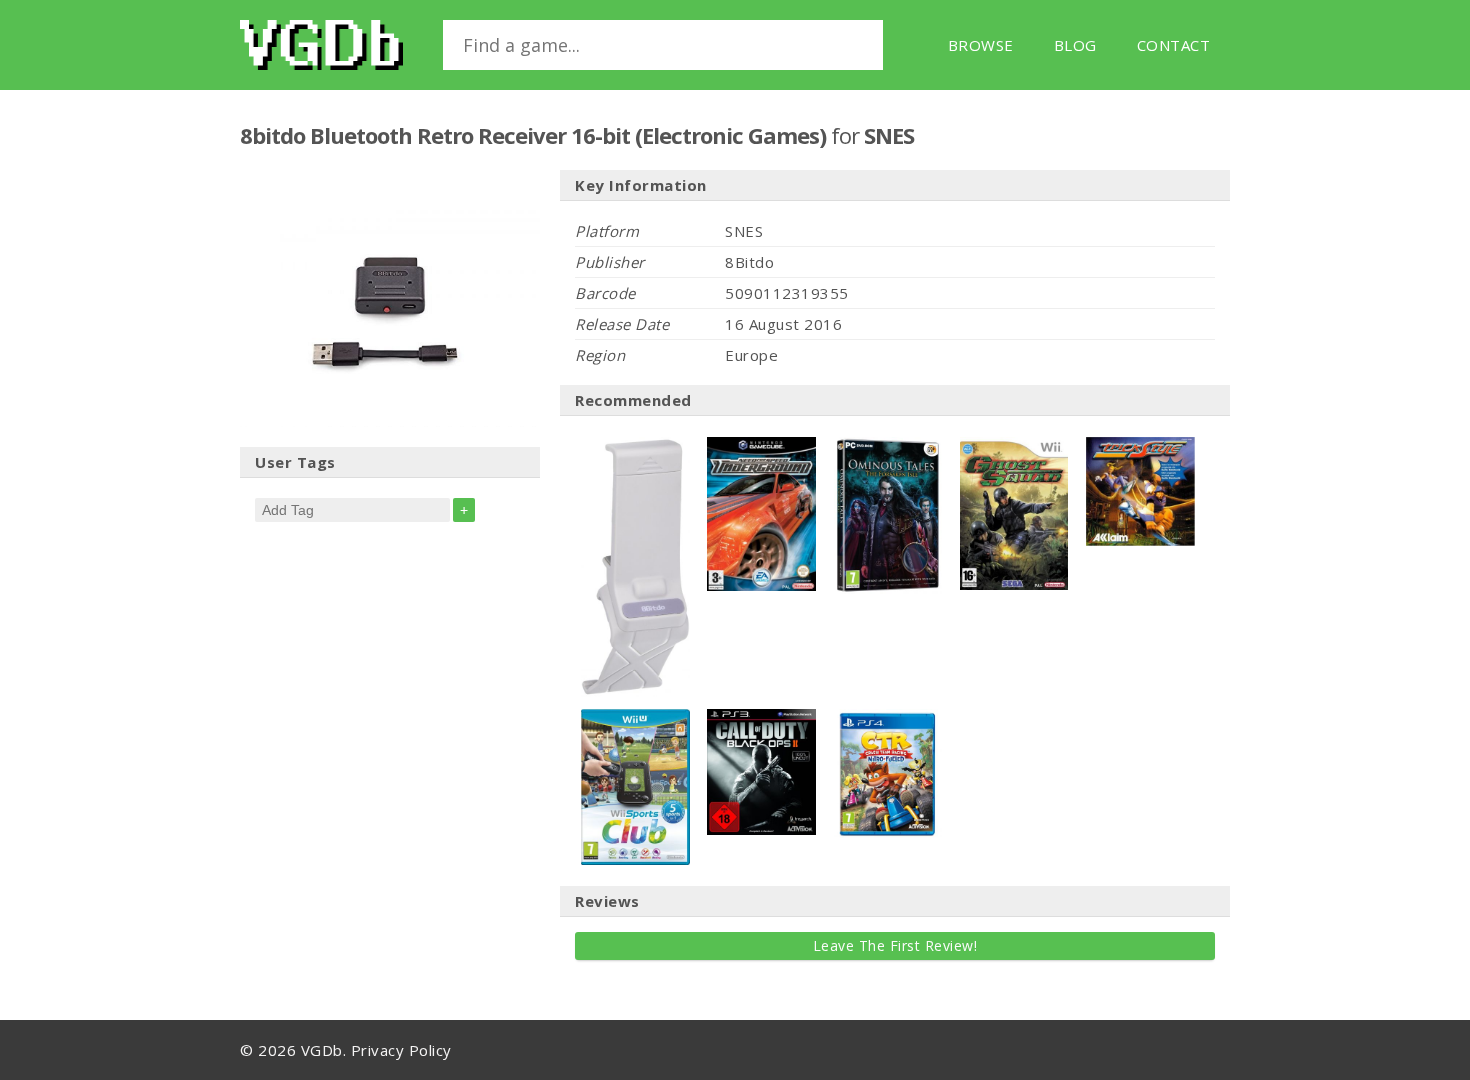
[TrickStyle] (1140, 447)
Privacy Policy (401, 1050)
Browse (981, 45)
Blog (1075, 45)
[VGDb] (321, 45)
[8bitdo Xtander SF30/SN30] (635, 447)
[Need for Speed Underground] (761, 447)
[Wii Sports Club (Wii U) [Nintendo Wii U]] (635, 719)
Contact (1174, 45)
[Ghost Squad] (1014, 447)
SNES (889, 135)
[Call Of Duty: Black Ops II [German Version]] (761, 719)
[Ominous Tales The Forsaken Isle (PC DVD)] (888, 447)
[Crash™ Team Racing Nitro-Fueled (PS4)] (888, 719)
